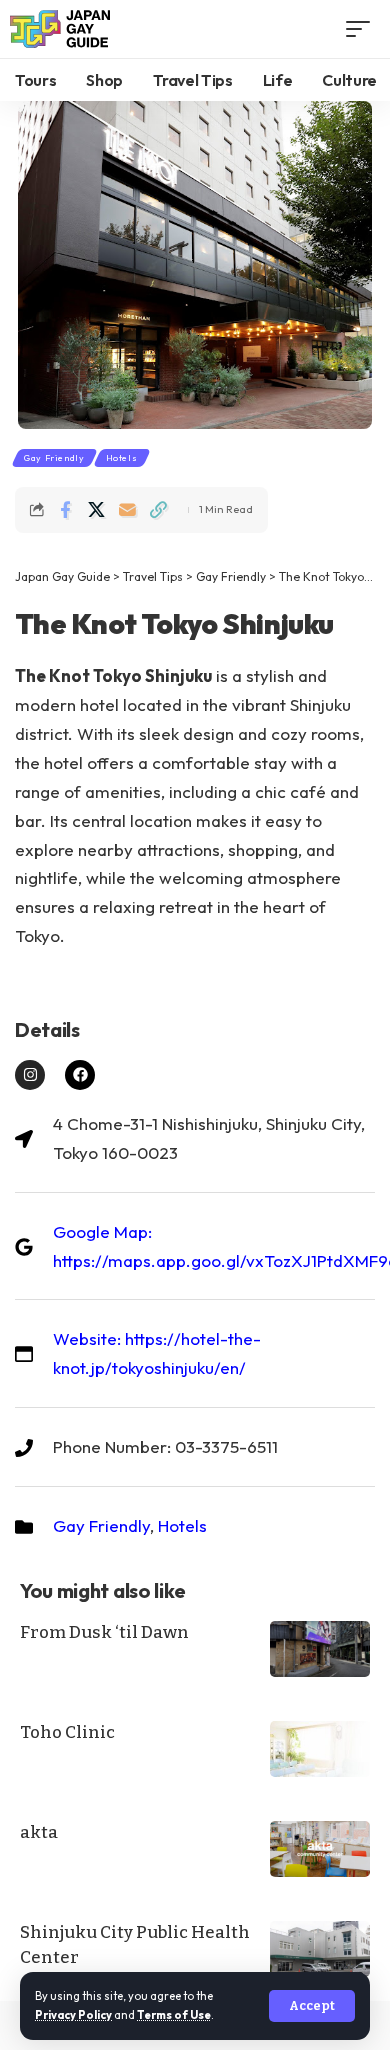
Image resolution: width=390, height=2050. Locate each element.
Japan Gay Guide (62, 576)
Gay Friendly (54, 457)
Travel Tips (153, 576)
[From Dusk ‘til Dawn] (320, 1649)
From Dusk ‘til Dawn (104, 1632)
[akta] (320, 1849)
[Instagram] (30, 1075)
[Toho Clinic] (320, 1749)
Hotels (122, 457)
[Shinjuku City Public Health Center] (320, 1949)
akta (39, 1832)
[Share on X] (96, 510)
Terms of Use (174, 2015)
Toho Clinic (67, 1732)
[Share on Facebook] (65, 510)
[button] (312, 2006)
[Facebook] (80, 1075)
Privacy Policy (73, 2015)
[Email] (127, 510)
